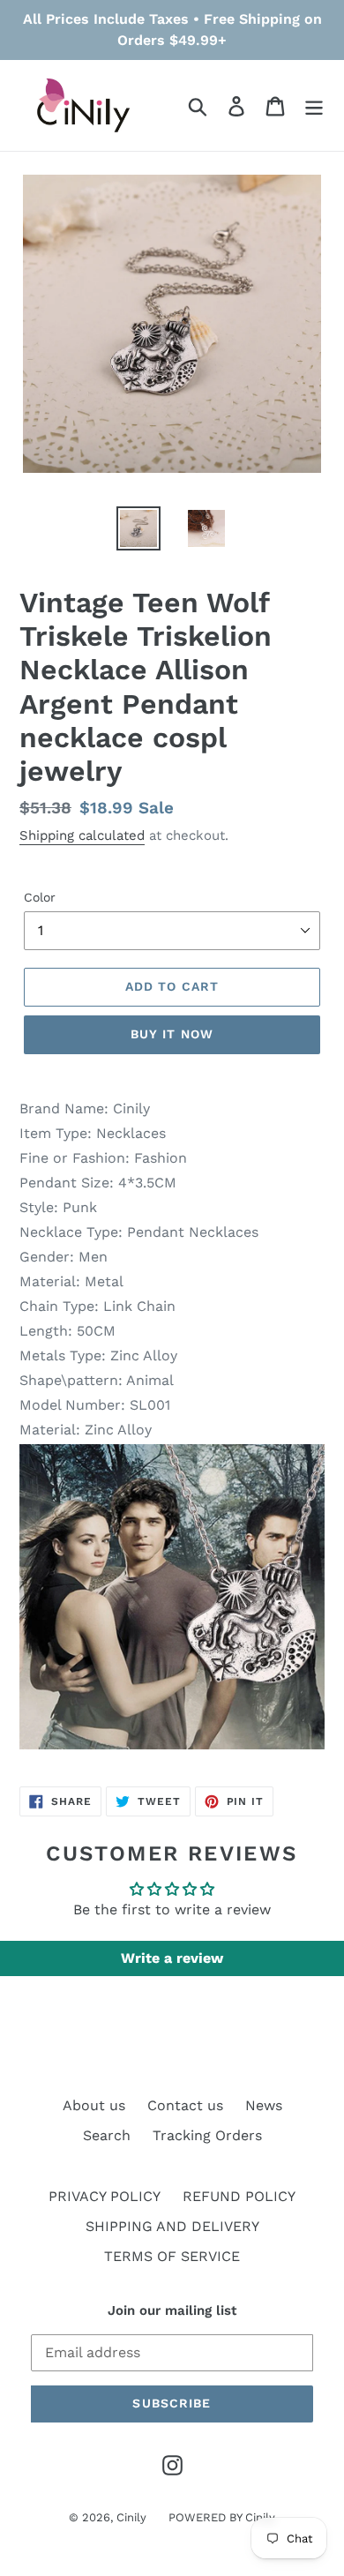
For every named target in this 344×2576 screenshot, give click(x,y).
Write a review (172, 1958)
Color (40, 897)
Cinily (131, 2517)
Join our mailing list (172, 2310)
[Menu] (314, 105)
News (264, 2105)
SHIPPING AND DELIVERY (172, 2226)
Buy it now (172, 1034)
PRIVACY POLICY (105, 2196)
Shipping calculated (82, 835)
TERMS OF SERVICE (172, 2256)
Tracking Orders (207, 2135)
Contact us (185, 2105)
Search (107, 2135)
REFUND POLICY (239, 2196)
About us (94, 2105)
